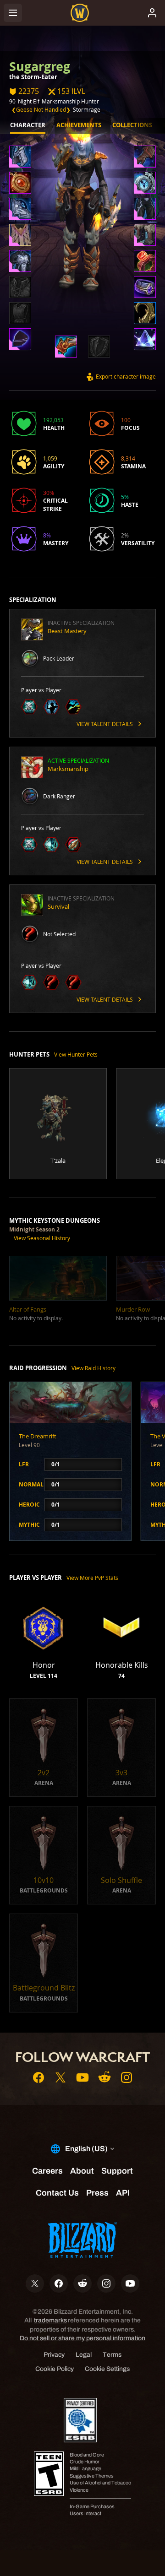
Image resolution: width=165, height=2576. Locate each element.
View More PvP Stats (92, 1578)
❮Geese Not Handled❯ (41, 109)
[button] (20, 157)
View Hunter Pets (76, 1054)
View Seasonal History (42, 1238)
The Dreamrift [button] (38, 1436)
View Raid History (93, 1368)
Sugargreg (40, 66)
